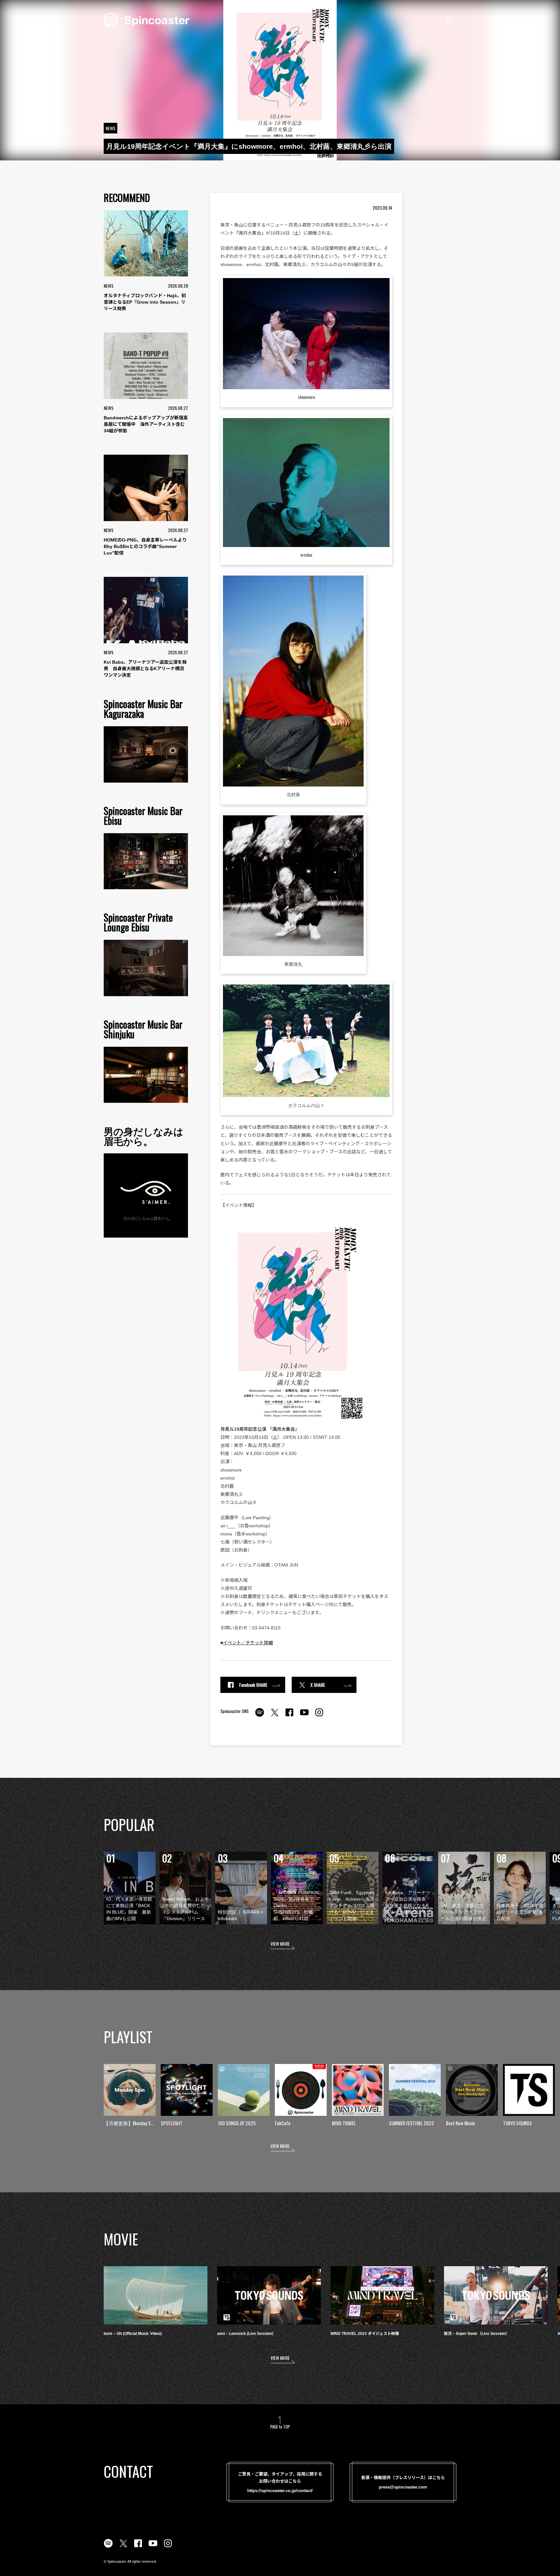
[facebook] (289, 1716)
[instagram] (319, 1716)
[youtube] (304, 1716)
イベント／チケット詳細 (248, 1643)
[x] (274, 1716)
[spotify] (260, 1716)
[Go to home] (146, 19)
